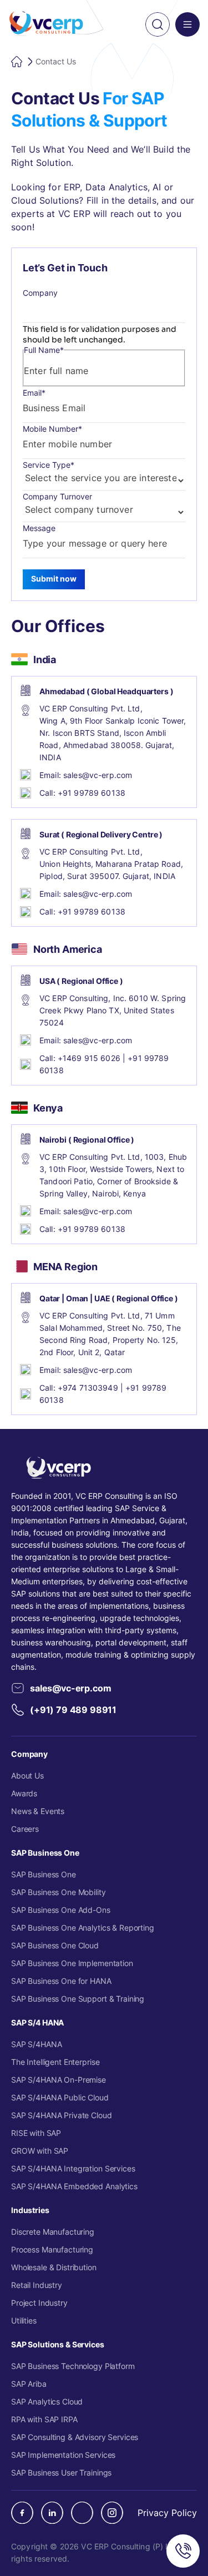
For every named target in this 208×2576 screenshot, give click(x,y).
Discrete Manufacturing (53, 2232)
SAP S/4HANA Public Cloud (60, 2097)
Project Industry (39, 2303)
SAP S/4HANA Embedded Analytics (74, 2186)
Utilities (24, 2320)
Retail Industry (37, 2285)
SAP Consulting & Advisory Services (75, 2437)
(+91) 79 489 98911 (73, 1709)
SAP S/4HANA (36, 2044)
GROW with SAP (40, 2151)
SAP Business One (44, 1874)
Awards (24, 1793)
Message (39, 528)
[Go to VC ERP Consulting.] (18, 62)
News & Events (38, 1811)
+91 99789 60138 (92, 793)
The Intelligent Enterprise (55, 2062)
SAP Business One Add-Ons (61, 1910)
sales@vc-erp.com (98, 775)
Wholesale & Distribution (54, 2267)
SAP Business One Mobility (59, 1892)
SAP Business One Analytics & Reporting (83, 1928)
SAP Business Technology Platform (73, 2366)
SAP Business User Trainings (61, 2473)
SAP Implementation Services (63, 2455)
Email (34, 393)
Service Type (49, 465)
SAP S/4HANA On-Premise (59, 2080)
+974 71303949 (88, 1388)
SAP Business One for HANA (61, 1981)
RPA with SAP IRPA (44, 2419)
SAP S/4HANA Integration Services (73, 2168)
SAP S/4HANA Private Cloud (62, 2115)
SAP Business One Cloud (55, 1945)
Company (40, 293)
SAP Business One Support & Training (78, 1999)
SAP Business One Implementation (72, 1963)
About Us (27, 1776)
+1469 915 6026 (89, 1058)
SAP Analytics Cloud (47, 2401)
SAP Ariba (29, 2384)
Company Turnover (57, 496)
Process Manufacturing (52, 2249)
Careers (25, 1829)
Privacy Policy (167, 2513)
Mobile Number (52, 429)
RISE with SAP (36, 2133)
